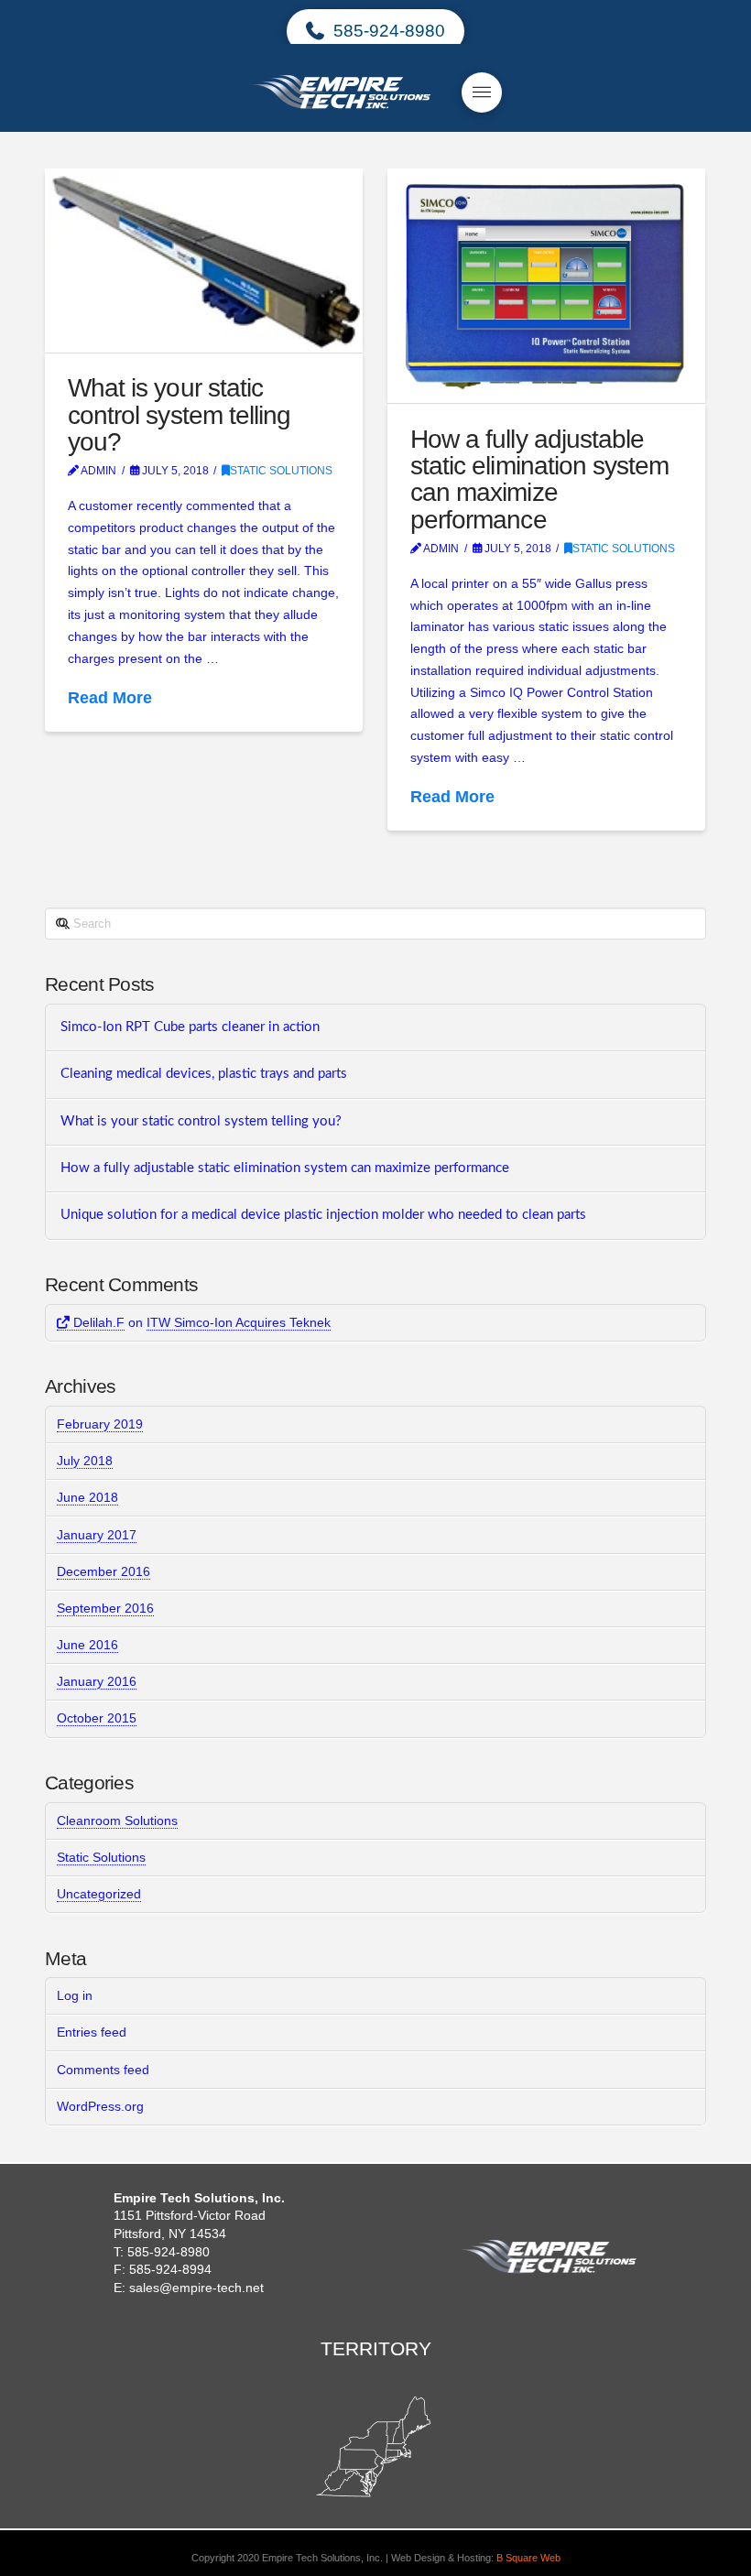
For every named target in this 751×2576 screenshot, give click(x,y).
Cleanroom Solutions (117, 1821)
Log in (75, 1995)
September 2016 (105, 1608)
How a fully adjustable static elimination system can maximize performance (539, 479)
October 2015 (97, 1718)
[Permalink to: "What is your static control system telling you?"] (203, 261)
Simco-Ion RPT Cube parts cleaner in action (190, 1027)
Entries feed (92, 2032)
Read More (110, 698)
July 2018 (85, 1461)
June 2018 (87, 1497)
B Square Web (528, 2558)
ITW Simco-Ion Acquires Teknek (239, 1322)
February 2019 (100, 1424)
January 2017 (97, 1535)
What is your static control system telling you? (179, 415)
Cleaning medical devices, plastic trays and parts (204, 1074)
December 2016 (103, 1571)
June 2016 (87, 1645)
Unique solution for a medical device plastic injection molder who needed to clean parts (323, 1215)
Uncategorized (99, 1894)
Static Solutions (281, 471)
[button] (482, 92)
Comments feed (103, 2070)
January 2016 (97, 1681)
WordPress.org (100, 2106)
